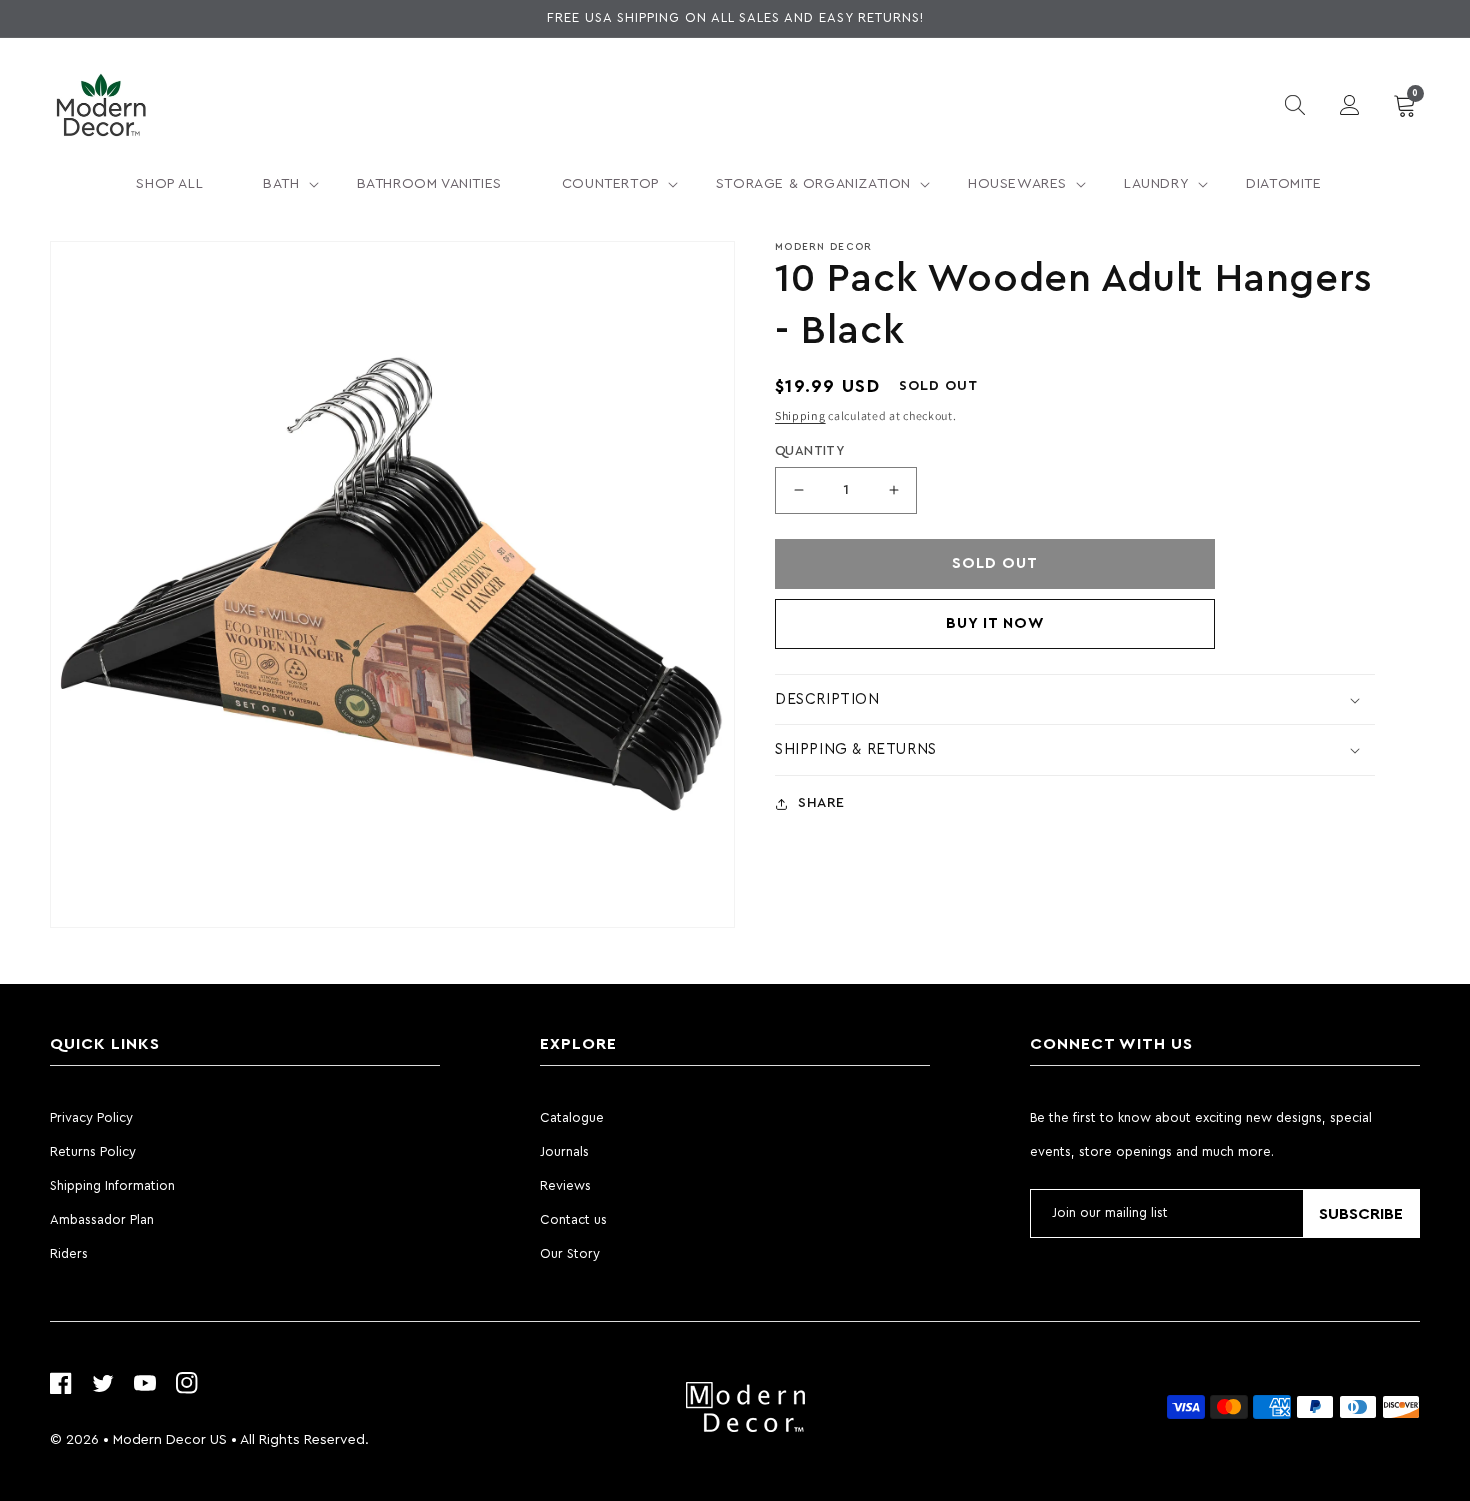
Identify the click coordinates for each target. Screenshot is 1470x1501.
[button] (279, 184)
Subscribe (1361, 1214)
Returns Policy (93, 1151)
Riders (69, 1253)
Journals (564, 1151)
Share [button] (821, 803)
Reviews (565, 1185)
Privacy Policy (91, 1117)
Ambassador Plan (102, 1219)
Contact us (573, 1219)
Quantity (809, 450)
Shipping (800, 415)
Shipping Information (112, 1185)
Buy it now (995, 623)
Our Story (570, 1253)
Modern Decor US (170, 1440)
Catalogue (572, 1117)
